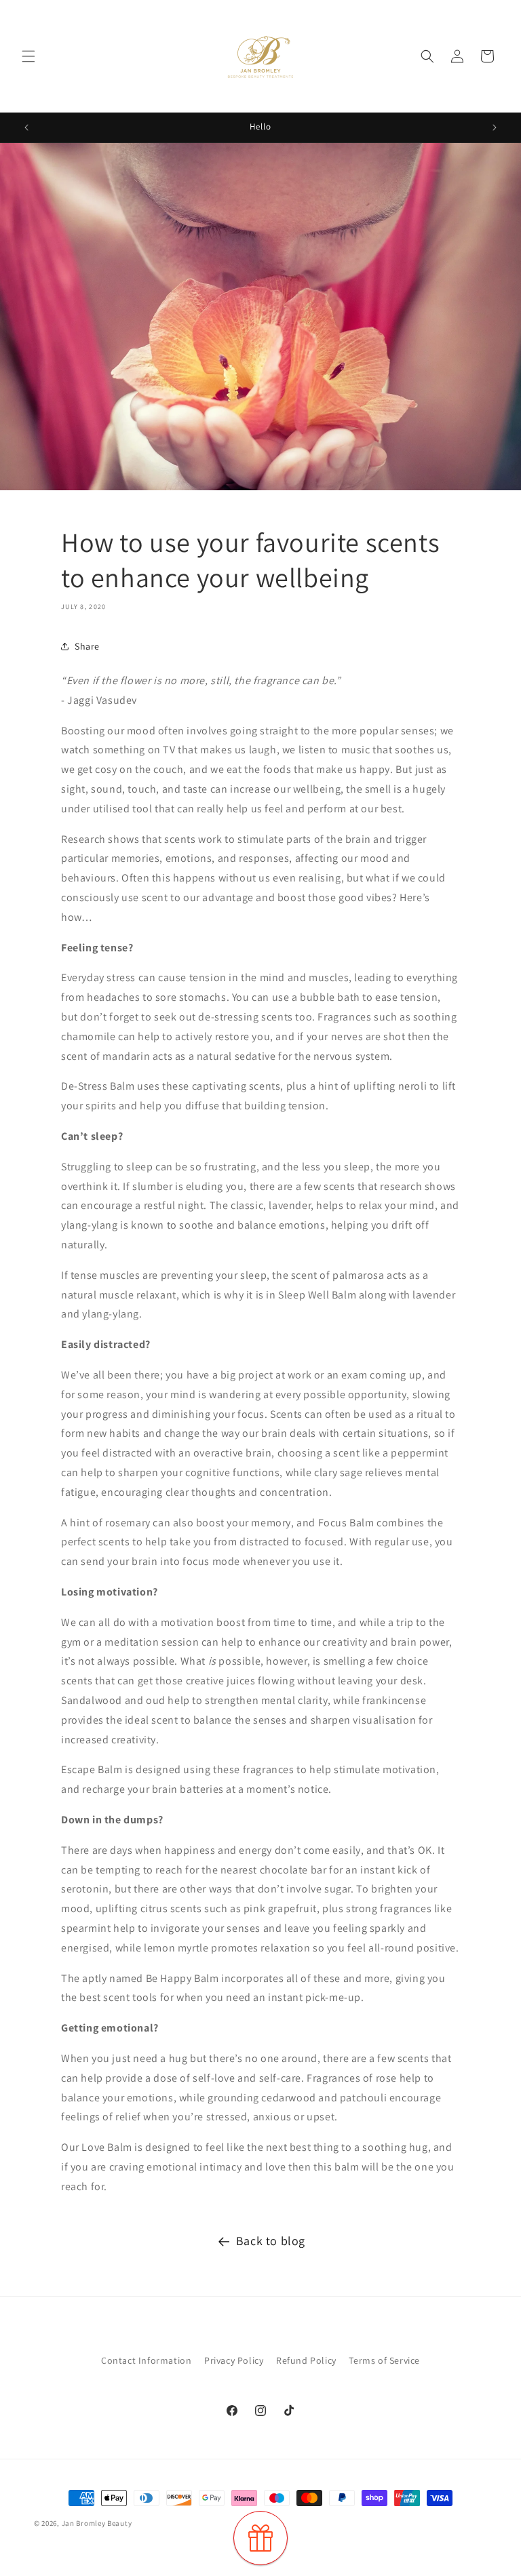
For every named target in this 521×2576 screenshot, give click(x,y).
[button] (28, 56)
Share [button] (87, 646)
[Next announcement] (495, 127)
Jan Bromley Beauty (97, 2523)
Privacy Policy (234, 2360)
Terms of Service (384, 2360)
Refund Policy (306, 2360)
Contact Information (146, 2360)
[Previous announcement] (26, 127)
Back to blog (271, 2241)
